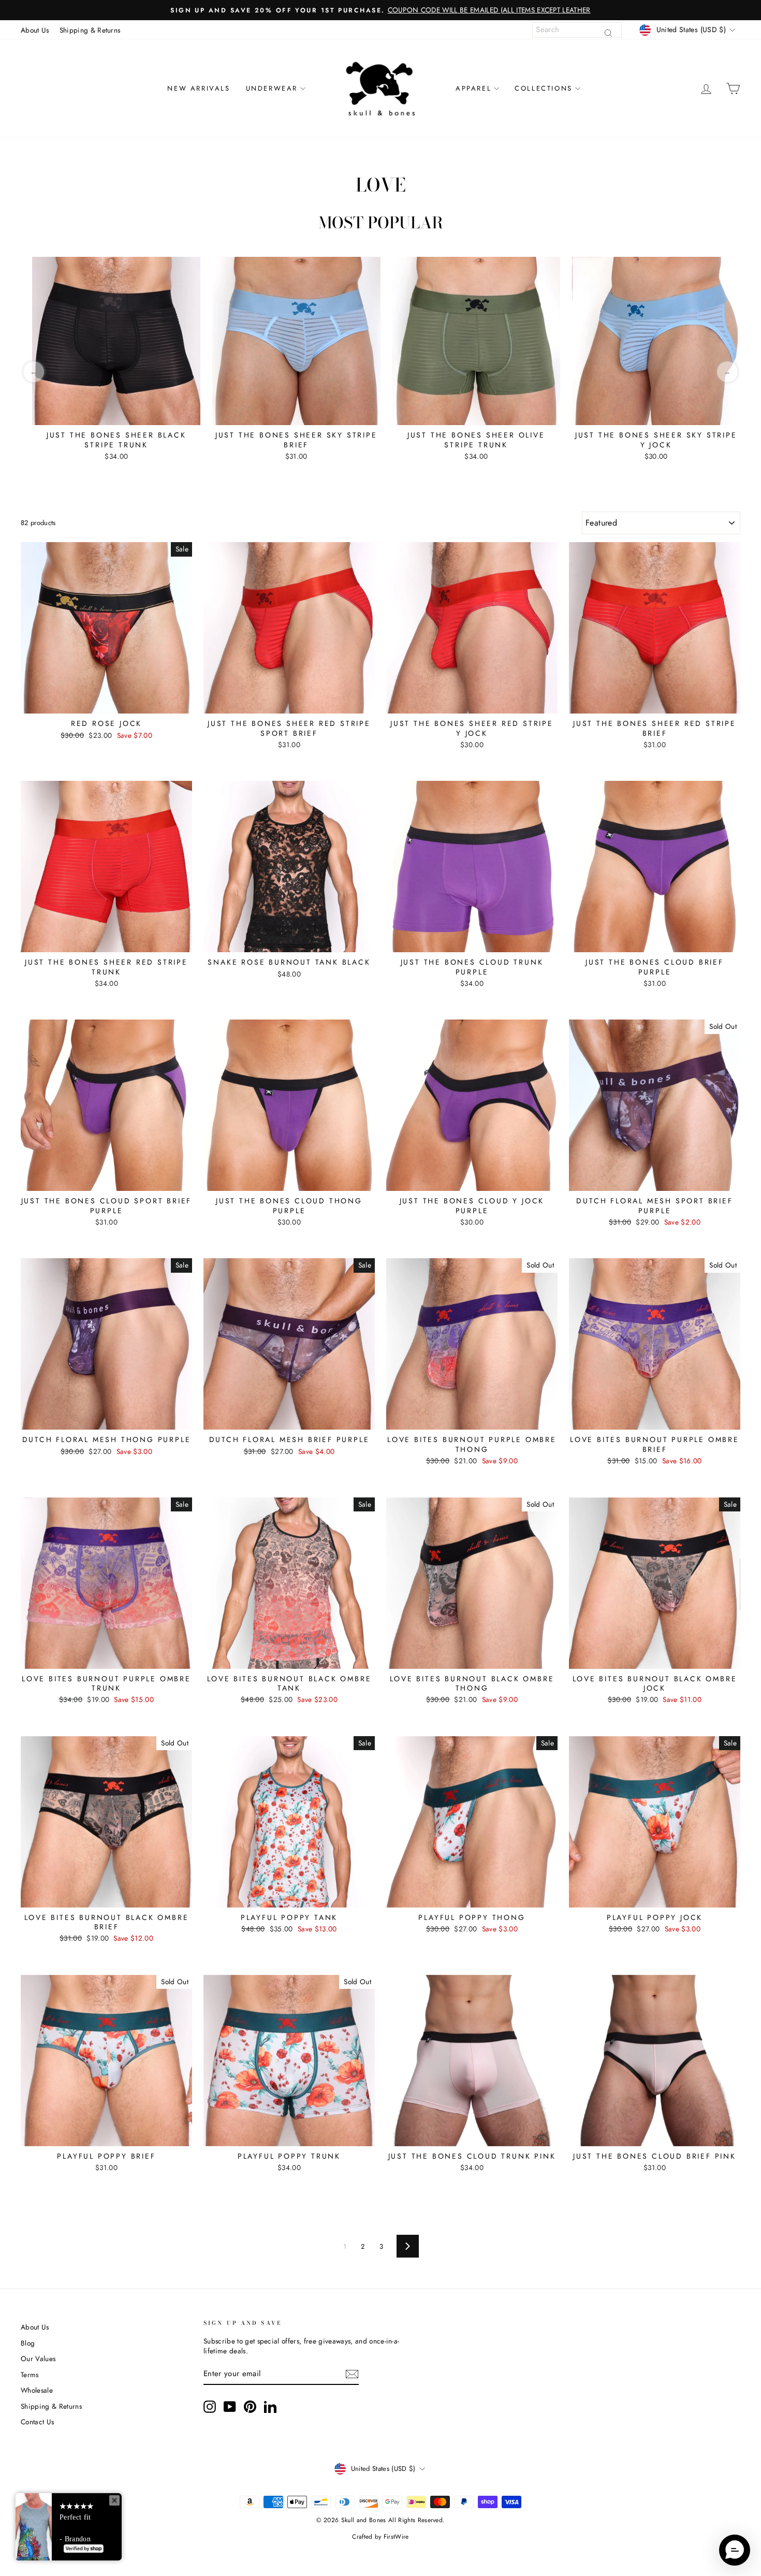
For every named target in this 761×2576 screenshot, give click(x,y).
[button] (735, 2550)
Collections (544, 88)
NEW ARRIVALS (199, 88)
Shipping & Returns (90, 30)
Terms (30, 2375)
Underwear (272, 88)
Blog (28, 2343)
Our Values (38, 2359)
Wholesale (37, 2390)
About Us (35, 30)
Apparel (473, 88)
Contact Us (37, 2422)
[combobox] (577, 30)
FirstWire (396, 2537)
